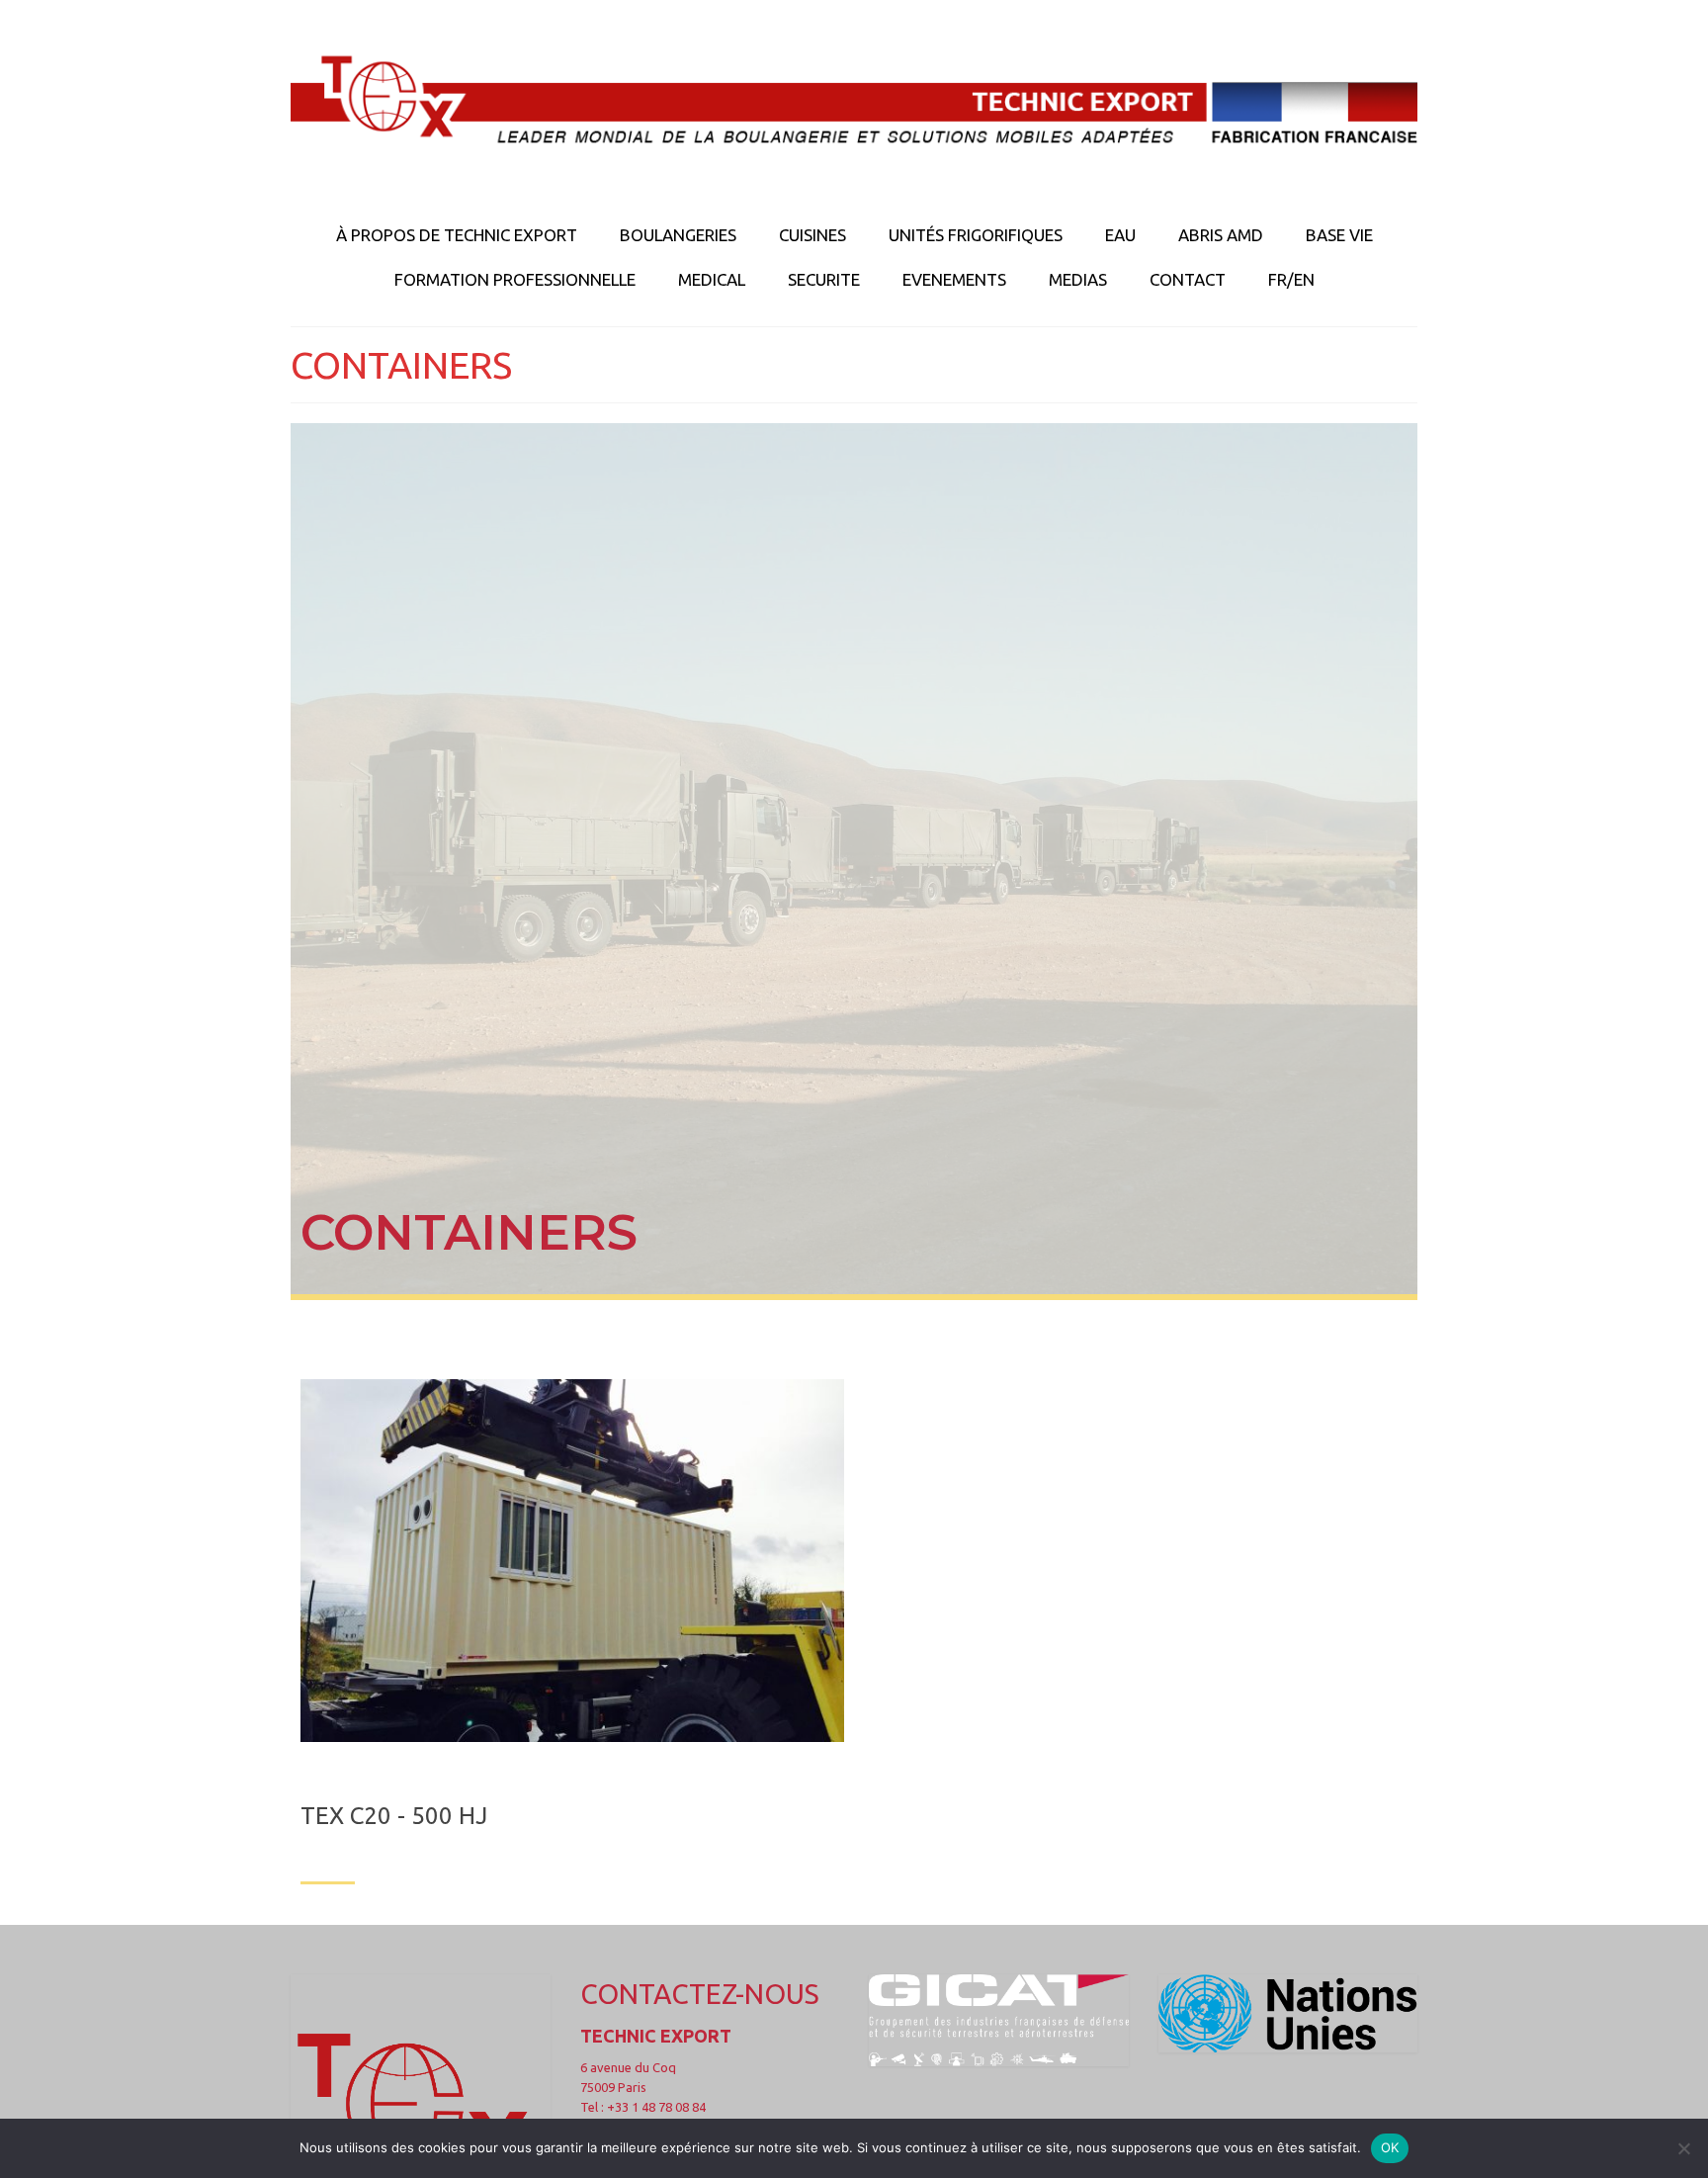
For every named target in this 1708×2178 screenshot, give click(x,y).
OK (1390, 2147)
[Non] (1683, 2148)
